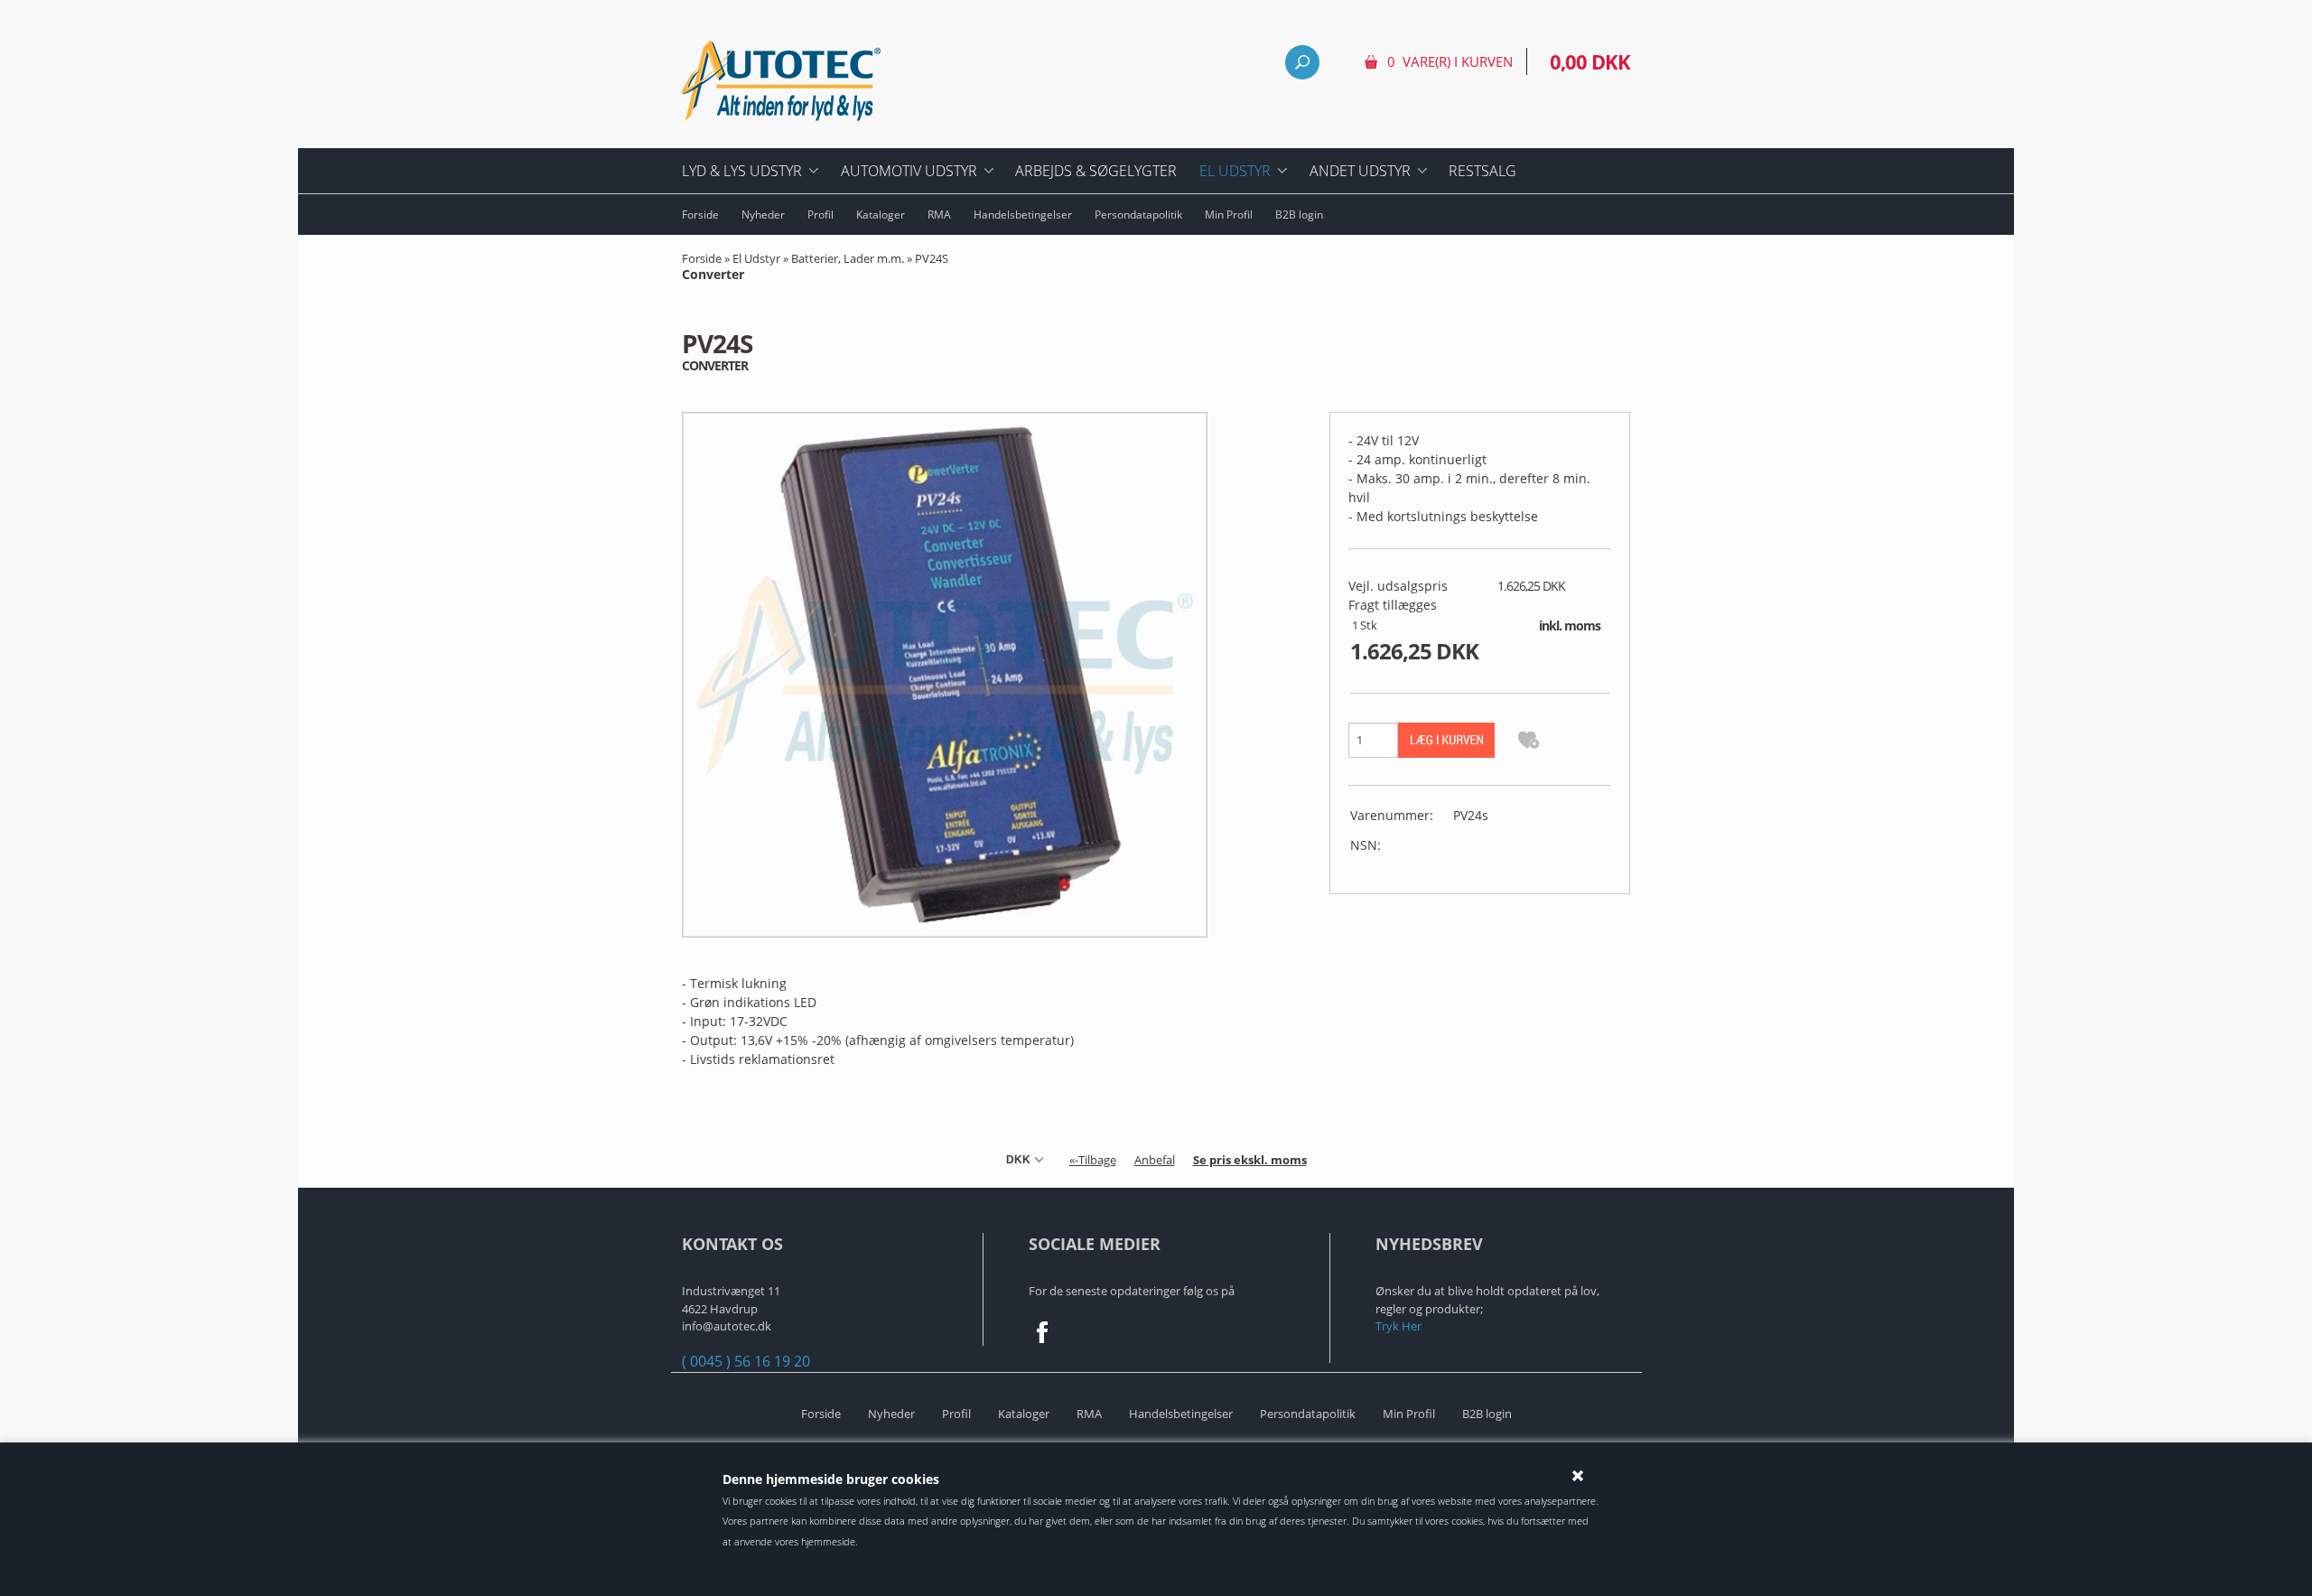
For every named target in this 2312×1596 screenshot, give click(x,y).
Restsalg (1482, 171)
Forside (700, 215)
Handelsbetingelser (1023, 215)
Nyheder (763, 215)
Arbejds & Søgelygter (1096, 171)
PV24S (815, 266)
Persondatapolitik (1138, 215)
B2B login (1299, 215)
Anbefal (1155, 1160)
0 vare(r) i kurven (1450, 61)
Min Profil (1229, 215)
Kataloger (881, 215)
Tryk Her (1398, 1326)
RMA (939, 215)
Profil (820, 215)
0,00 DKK (1590, 61)
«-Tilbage (1093, 1160)
